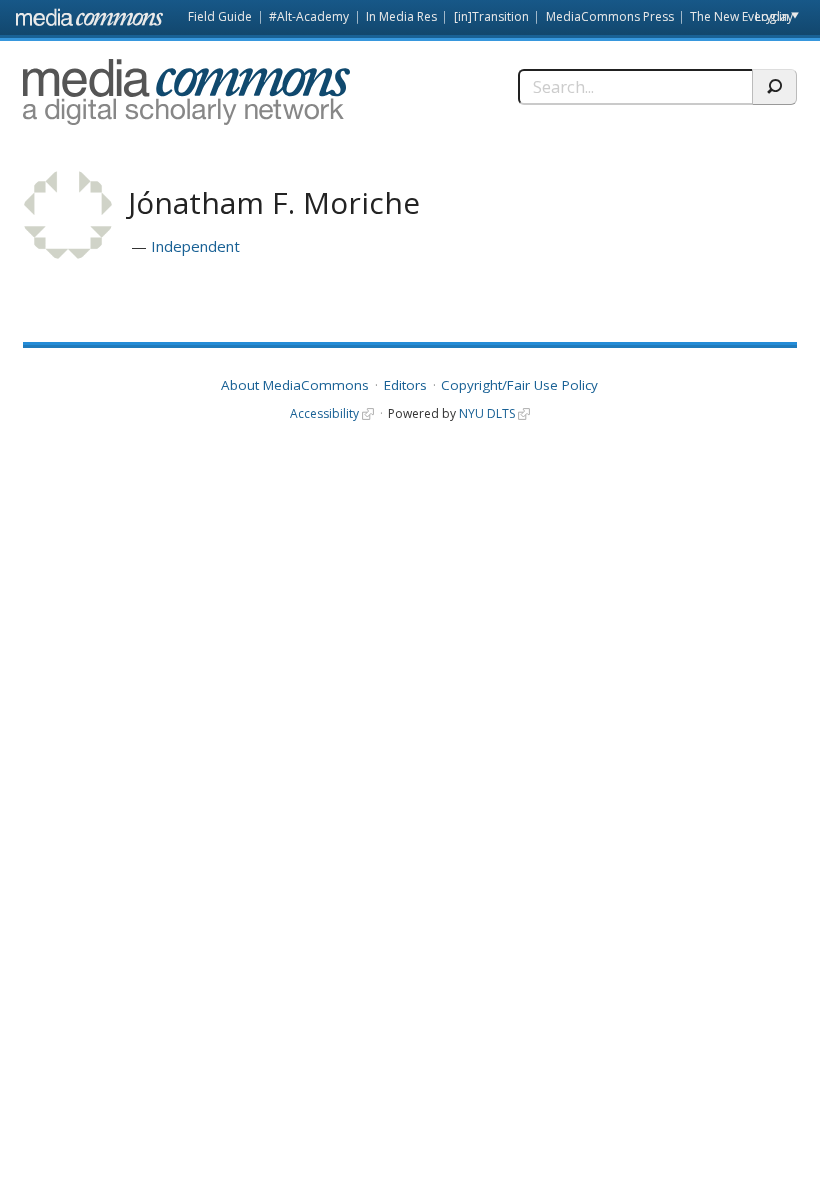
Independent (195, 246)
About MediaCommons (295, 385)
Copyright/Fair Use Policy (519, 385)
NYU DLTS (487, 413)
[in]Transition (491, 16)
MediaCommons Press (610, 16)
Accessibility (324, 413)
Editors (405, 385)
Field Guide (220, 16)
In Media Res (401, 16)
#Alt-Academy (309, 16)
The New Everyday (741, 16)
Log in (772, 16)
